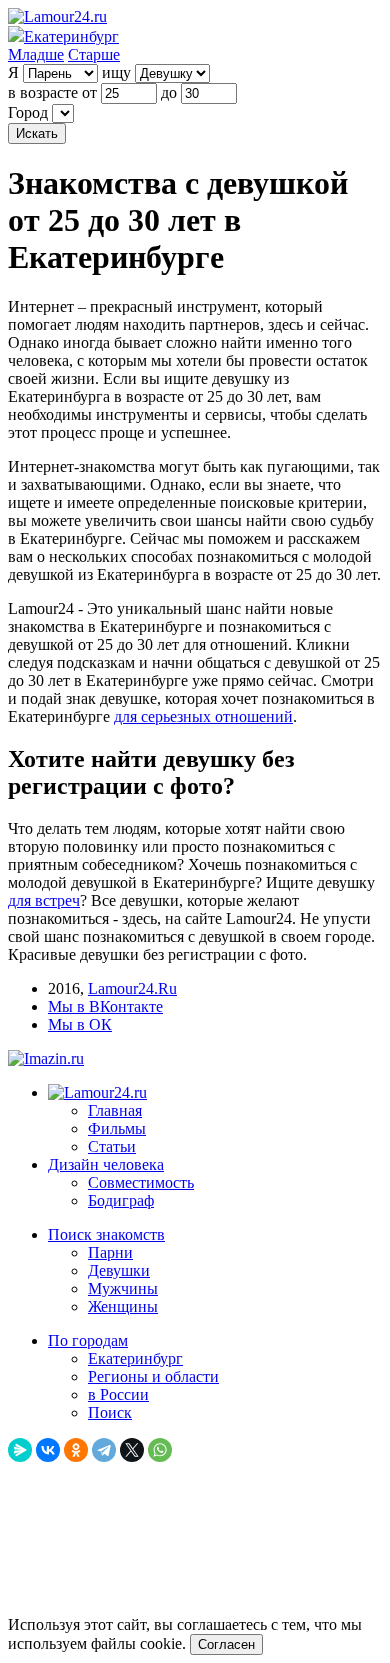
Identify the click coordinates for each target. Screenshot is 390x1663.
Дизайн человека (106, 1164)
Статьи (112, 1146)
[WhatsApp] (160, 1450)
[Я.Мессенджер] (20, 1450)
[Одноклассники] (76, 1450)
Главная (115, 1110)
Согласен (226, 1644)
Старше (94, 54)
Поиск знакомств (106, 1234)
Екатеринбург (135, 1358)
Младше (36, 54)
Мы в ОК (80, 1024)
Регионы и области (153, 1376)
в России (118, 1394)
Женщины (123, 1306)
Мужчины (123, 1288)
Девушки (119, 1270)
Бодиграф (121, 1200)
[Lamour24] (97, 1092)
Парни (110, 1252)
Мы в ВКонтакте (105, 1006)
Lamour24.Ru (132, 988)
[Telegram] (104, 1450)
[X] (132, 1450)
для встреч (44, 900)
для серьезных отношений (203, 716)
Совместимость (141, 1182)
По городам (88, 1340)
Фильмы (117, 1128)
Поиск (110, 1412)
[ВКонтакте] (48, 1450)
